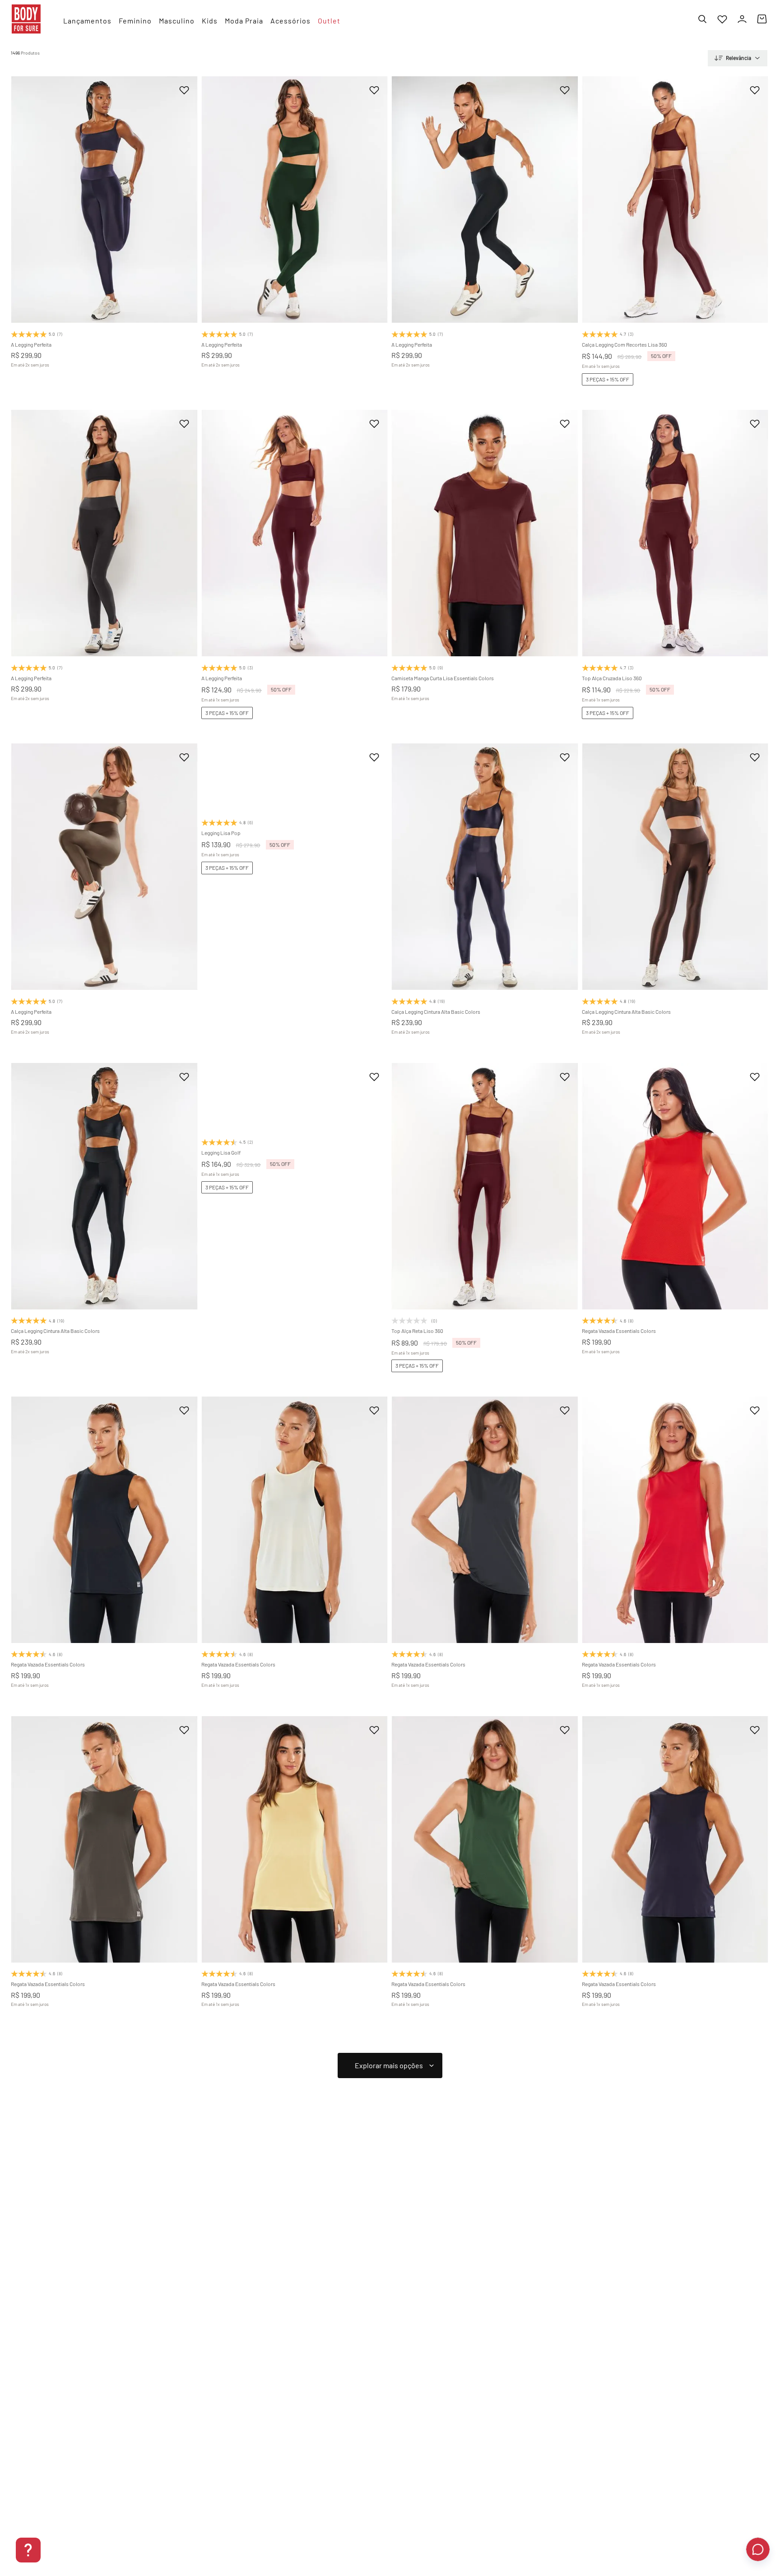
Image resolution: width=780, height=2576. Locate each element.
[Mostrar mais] (390, 2065)
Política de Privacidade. (492, 2541)
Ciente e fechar (691, 2537)
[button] (65, 287)
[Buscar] (702, 19)
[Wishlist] (722, 19)
